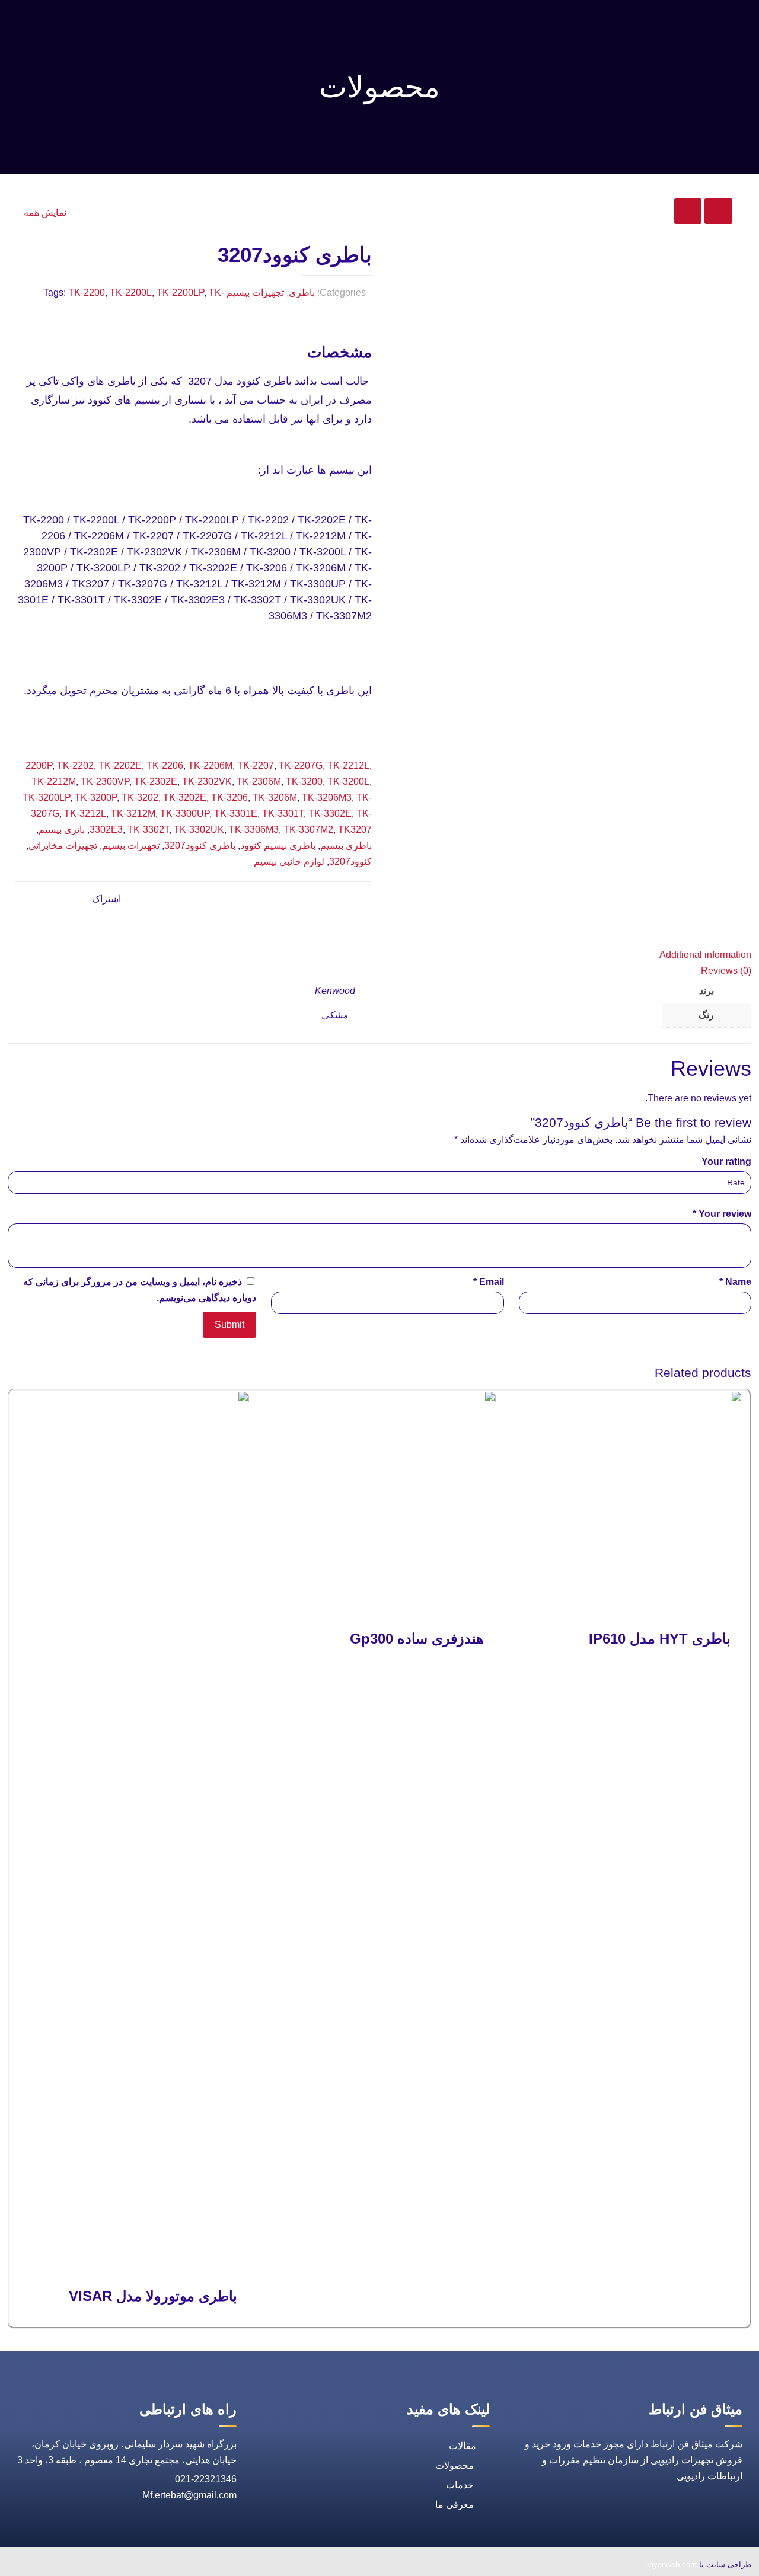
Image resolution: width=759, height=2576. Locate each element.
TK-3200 (304, 782)
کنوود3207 (350, 862)
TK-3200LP (46, 798)
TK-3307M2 (308, 830)
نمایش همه (45, 212)
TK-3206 (229, 798)
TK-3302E (330, 814)
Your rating (726, 1161)
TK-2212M (54, 782)
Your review (722, 1214)
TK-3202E (185, 798)
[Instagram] (56, 2566)
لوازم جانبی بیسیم (289, 862)
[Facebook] (138, 2566)
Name (735, 1282)
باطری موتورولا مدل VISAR (153, 2296)
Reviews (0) (726, 971)
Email (489, 1282)
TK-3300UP (185, 814)
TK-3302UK (199, 830)
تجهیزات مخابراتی (63, 846)
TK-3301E (236, 814)
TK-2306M (259, 782)
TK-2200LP (180, 293)
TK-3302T (148, 830)
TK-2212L (348, 766)
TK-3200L (348, 782)
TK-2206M (210, 766)
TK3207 (355, 830)
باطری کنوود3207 (200, 846)
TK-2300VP (105, 782)
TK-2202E (120, 766)
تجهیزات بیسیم (255, 293)
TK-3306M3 (254, 830)
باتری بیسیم (62, 830)
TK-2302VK (207, 782)
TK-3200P (96, 798)
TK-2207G (301, 766)
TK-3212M (133, 814)
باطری (302, 293)
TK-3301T (283, 814)
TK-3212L (85, 814)
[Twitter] (111, 2566)
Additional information (705, 955)
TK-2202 (75, 766)
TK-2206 (165, 766)
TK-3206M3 (327, 798)
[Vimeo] (84, 2566)
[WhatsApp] (165, 2566)
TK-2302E (156, 782)
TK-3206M (275, 798)
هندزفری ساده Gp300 (417, 1639)
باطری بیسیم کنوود (278, 846)
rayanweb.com (672, 2564)
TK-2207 (256, 766)
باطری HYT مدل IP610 (660, 1639)
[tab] (379, 955)
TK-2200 (87, 293)
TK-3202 (140, 798)
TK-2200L (131, 293)
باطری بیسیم (346, 846)
